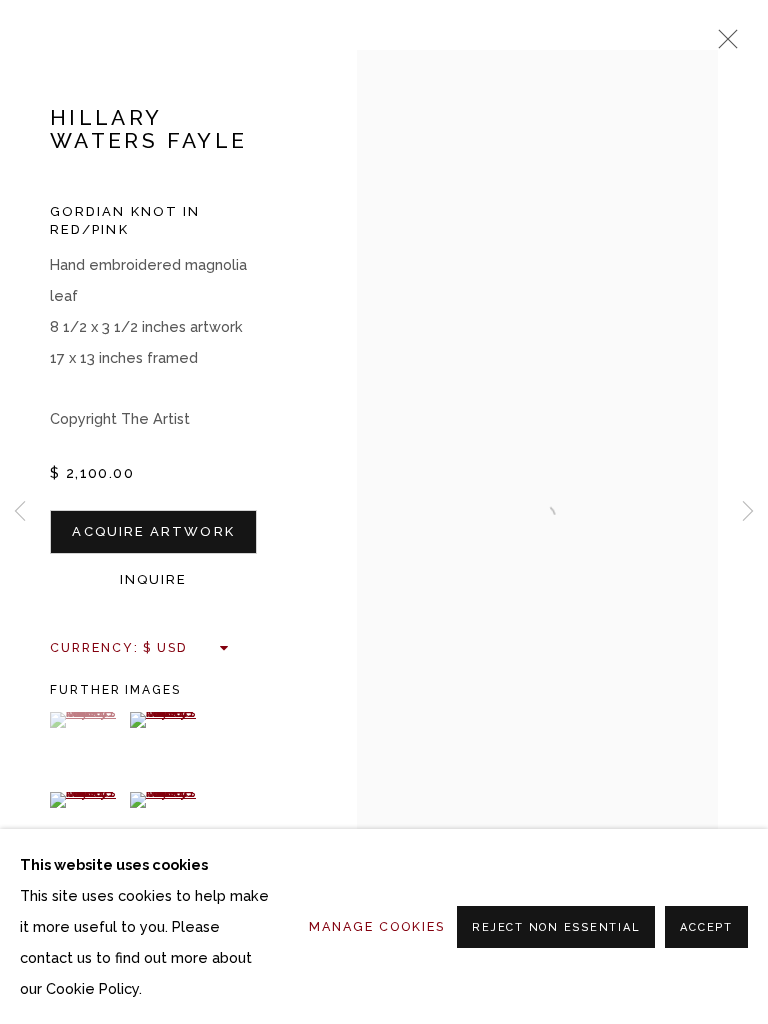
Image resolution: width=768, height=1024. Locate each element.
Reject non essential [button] (556, 927)
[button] (87, 720)
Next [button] (748, 512)
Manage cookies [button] (377, 926)
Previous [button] (20, 512)
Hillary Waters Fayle (148, 129)
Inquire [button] (154, 579)
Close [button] (723, 45)
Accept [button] (706, 927)
